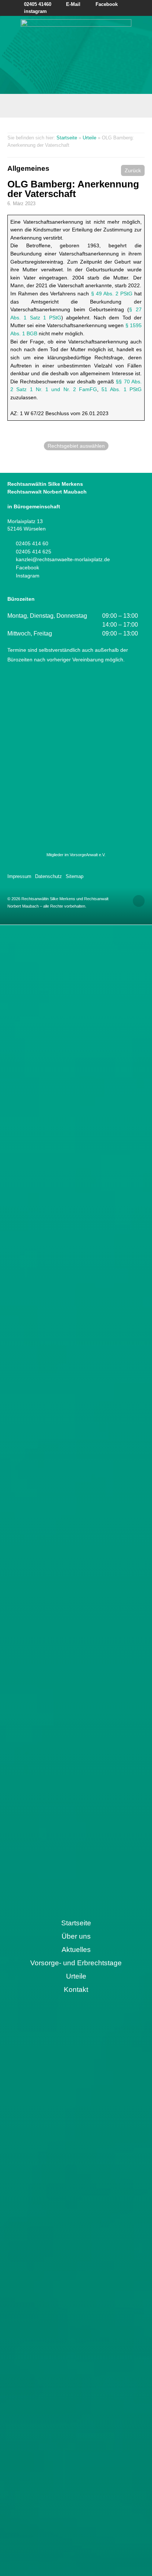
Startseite (67, 138)
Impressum (19, 876)
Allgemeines (28, 168)
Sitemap (75, 876)
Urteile (89, 138)
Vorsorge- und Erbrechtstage (76, 1963)
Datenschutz (49, 876)
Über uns (76, 1936)
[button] (133, 170)
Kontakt (76, 1989)
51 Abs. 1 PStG (122, 389)
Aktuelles (76, 1950)
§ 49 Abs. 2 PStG (112, 294)
